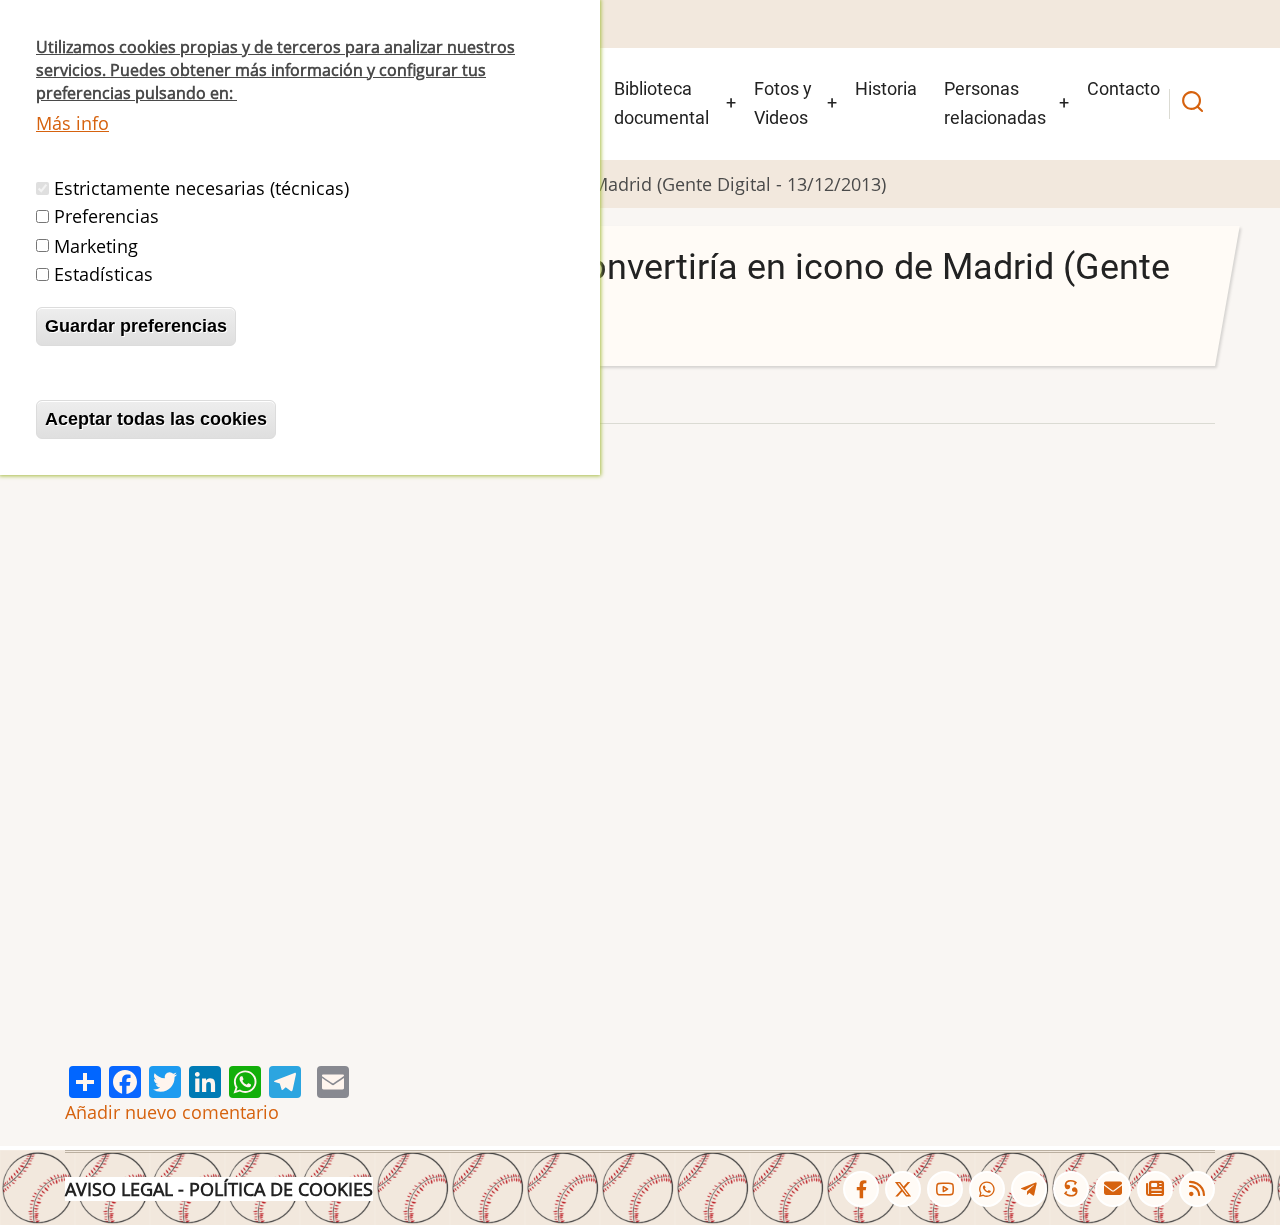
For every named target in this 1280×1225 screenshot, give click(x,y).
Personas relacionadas (995, 103)
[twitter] (903, 1189)
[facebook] (861, 1189)
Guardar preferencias (136, 326)
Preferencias (106, 217)
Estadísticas (103, 274)
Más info (72, 123)
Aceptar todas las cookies (156, 419)
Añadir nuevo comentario (172, 1112)
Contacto (1123, 88)
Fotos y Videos (783, 103)
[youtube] (945, 1189)
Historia (886, 88)
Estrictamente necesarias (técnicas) (201, 188)
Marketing (96, 245)
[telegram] (1029, 1189)
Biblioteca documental (661, 103)
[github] (987, 1189)
